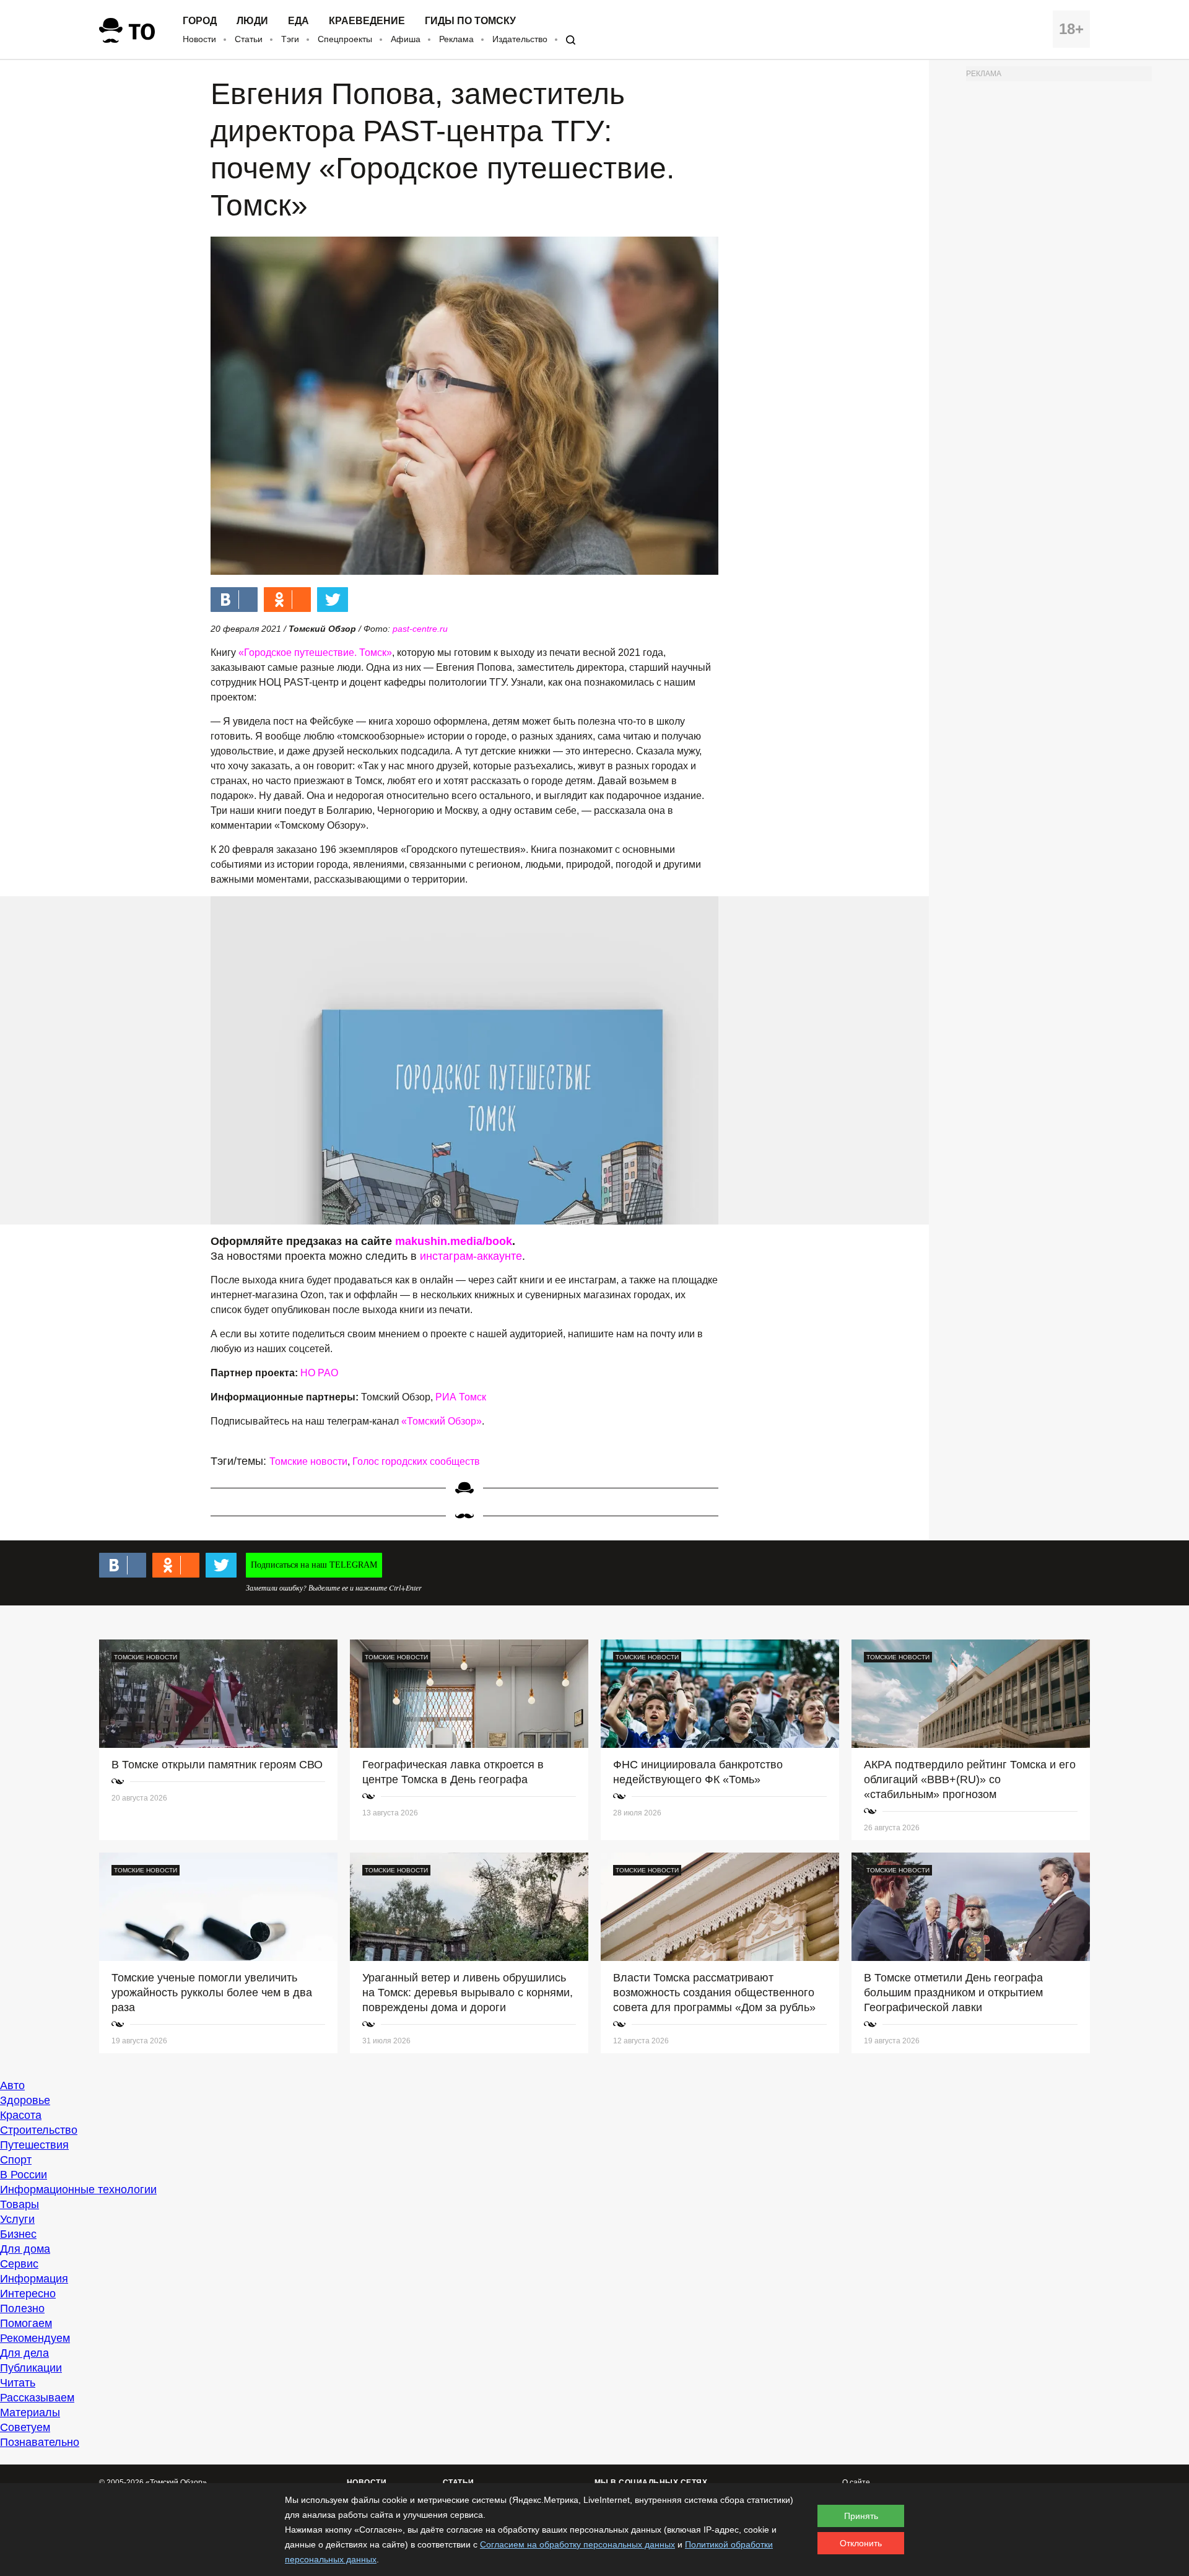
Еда (298, 21)
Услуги (17, 2219)
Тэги (290, 39)
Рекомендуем (35, 2338)
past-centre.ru (420, 629)
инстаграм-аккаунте (471, 1256)
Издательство (520, 39)
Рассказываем (37, 2398)
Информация (34, 2279)
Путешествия (34, 2145)
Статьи (249, 39)
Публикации (31, 2368)
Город (200, 21)
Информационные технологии (78, 2190)
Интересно (28, 2294)
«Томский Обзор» (442, 1421)
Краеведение (367, 21)
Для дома (25, 2249)
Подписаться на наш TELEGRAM (314, 1565)
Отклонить (861, 2543)
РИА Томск (461, 1397)
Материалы (30, 2412)
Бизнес (18, 2234)
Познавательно (40, 2442)
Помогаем (26, 2323)
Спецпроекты (345, 39)
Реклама (456, 39)
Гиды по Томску (470, 21)
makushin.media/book (454, 1241)
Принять (861, 2516)
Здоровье (25, 2100)
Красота (21, 2115)
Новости (199, 39)
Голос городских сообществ (416, 1461)
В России (24, 2175)
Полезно (22, 2308)
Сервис (19, 2264)
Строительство (39, 2130)
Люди (252, 21)
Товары (20, 2204)
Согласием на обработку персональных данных (577, 2544)
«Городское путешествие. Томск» (315, 653)
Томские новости (308, 1461)
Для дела (24, 2353)
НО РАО (319, 1373)
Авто (12, 2085)
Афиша (406, 39)
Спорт (16, 2160)
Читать (18, 2383)
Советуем (25, 2427)
